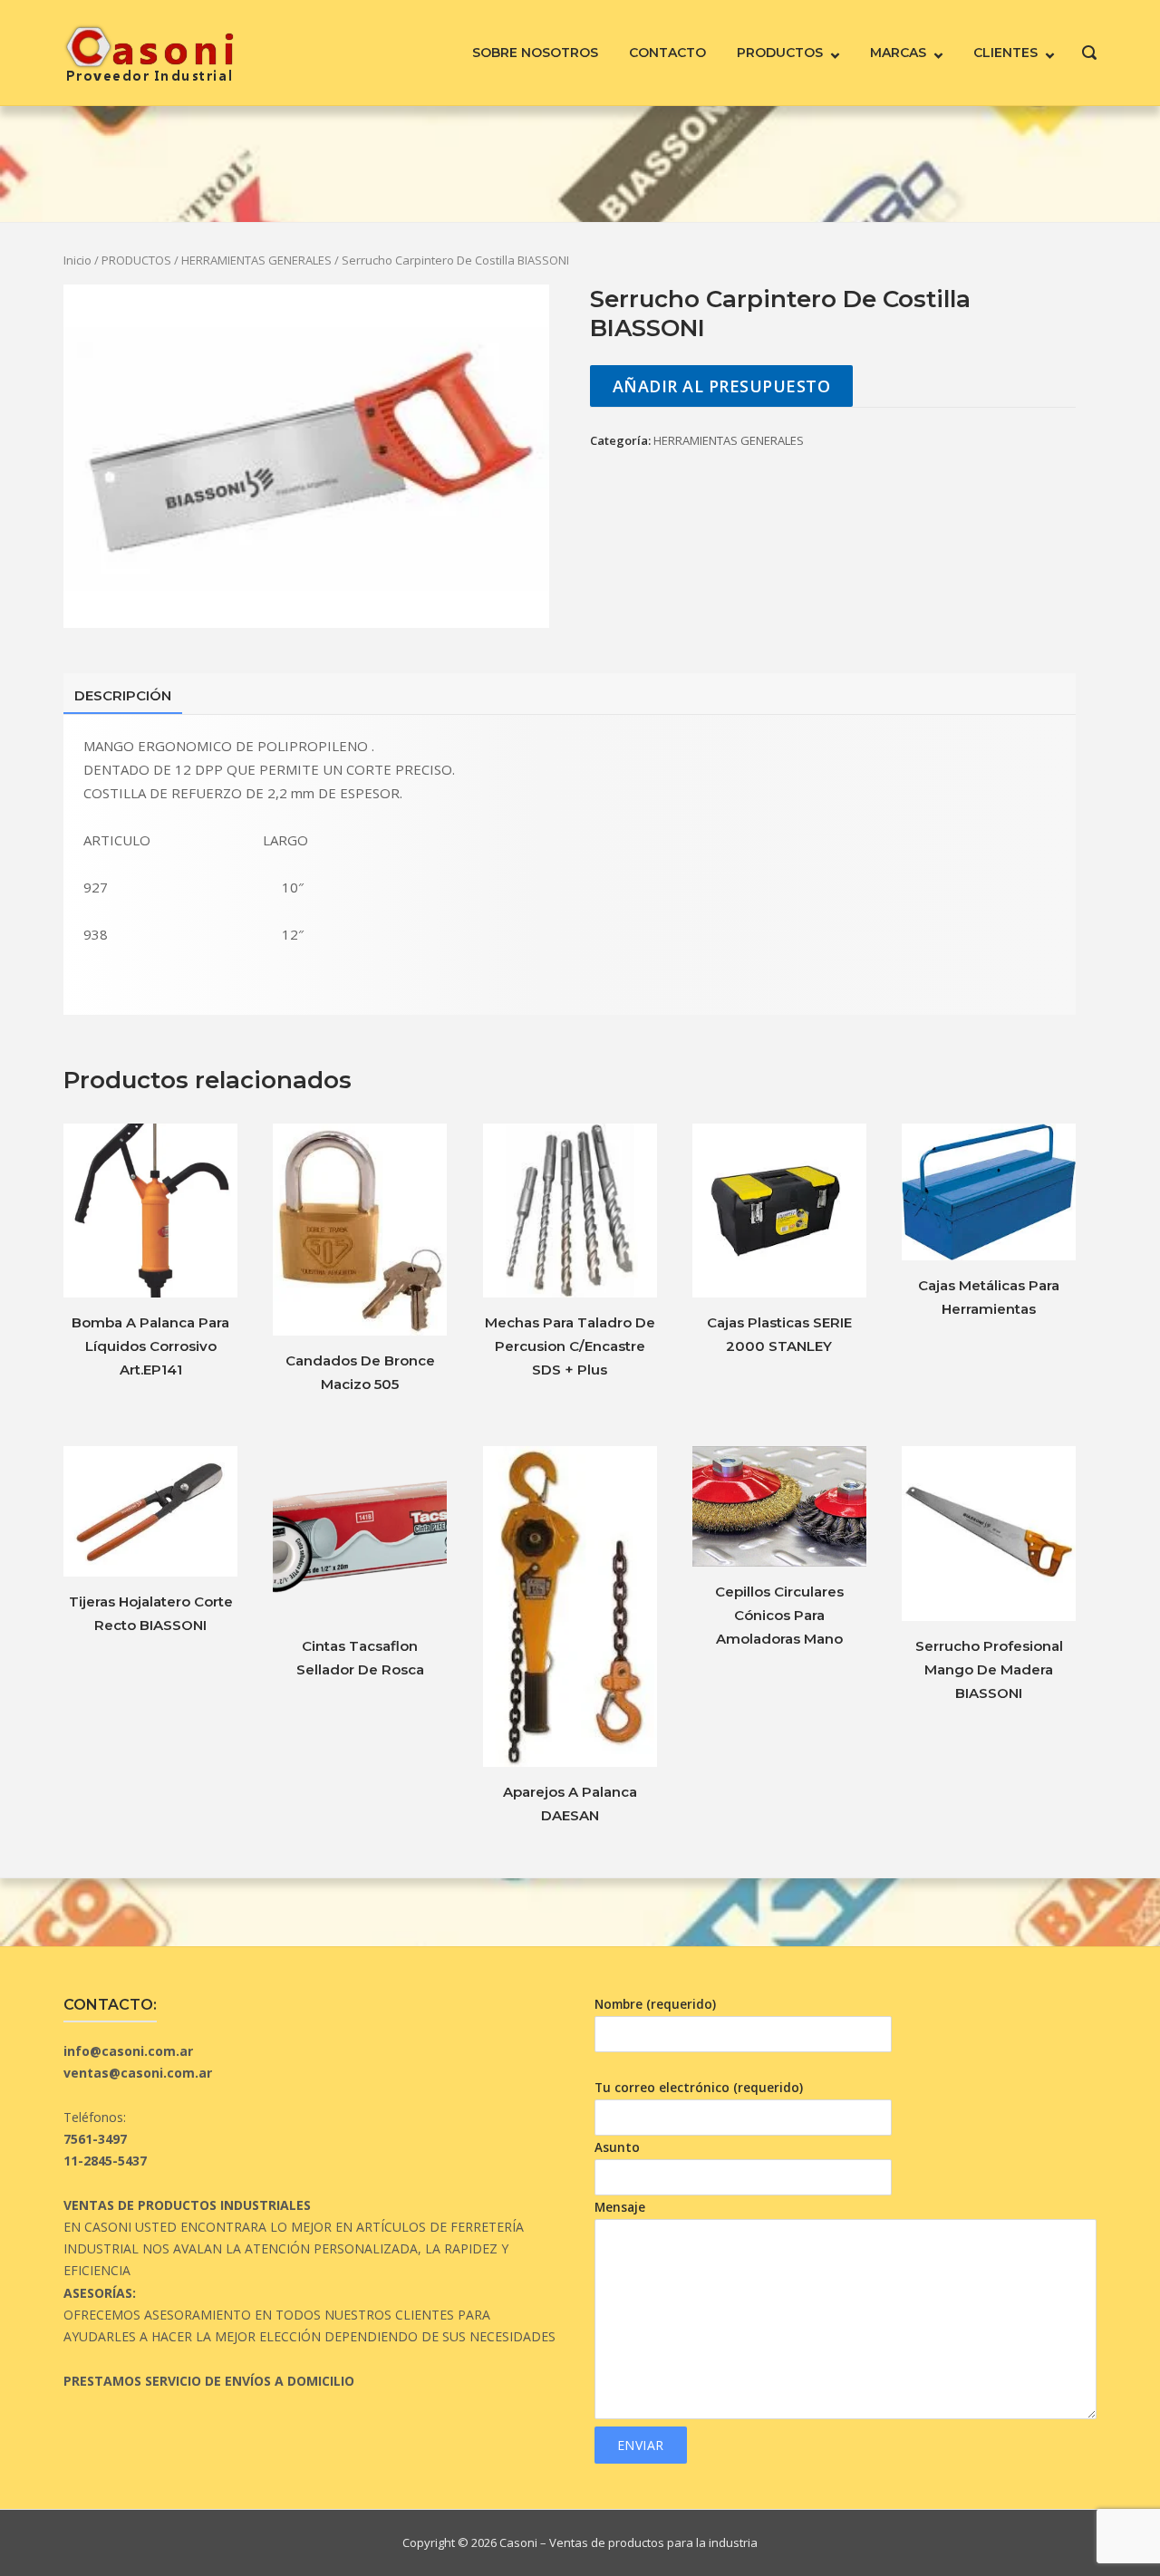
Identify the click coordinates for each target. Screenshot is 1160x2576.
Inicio (77, 260)
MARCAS (898, 53)
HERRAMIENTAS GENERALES (256, 260)
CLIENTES (1005, 53)
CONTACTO (667, 53)
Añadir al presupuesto (722, 386)
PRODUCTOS (780, 53)
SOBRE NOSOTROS (535, 53)
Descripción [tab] (123, 695)
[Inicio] (149, 51)
